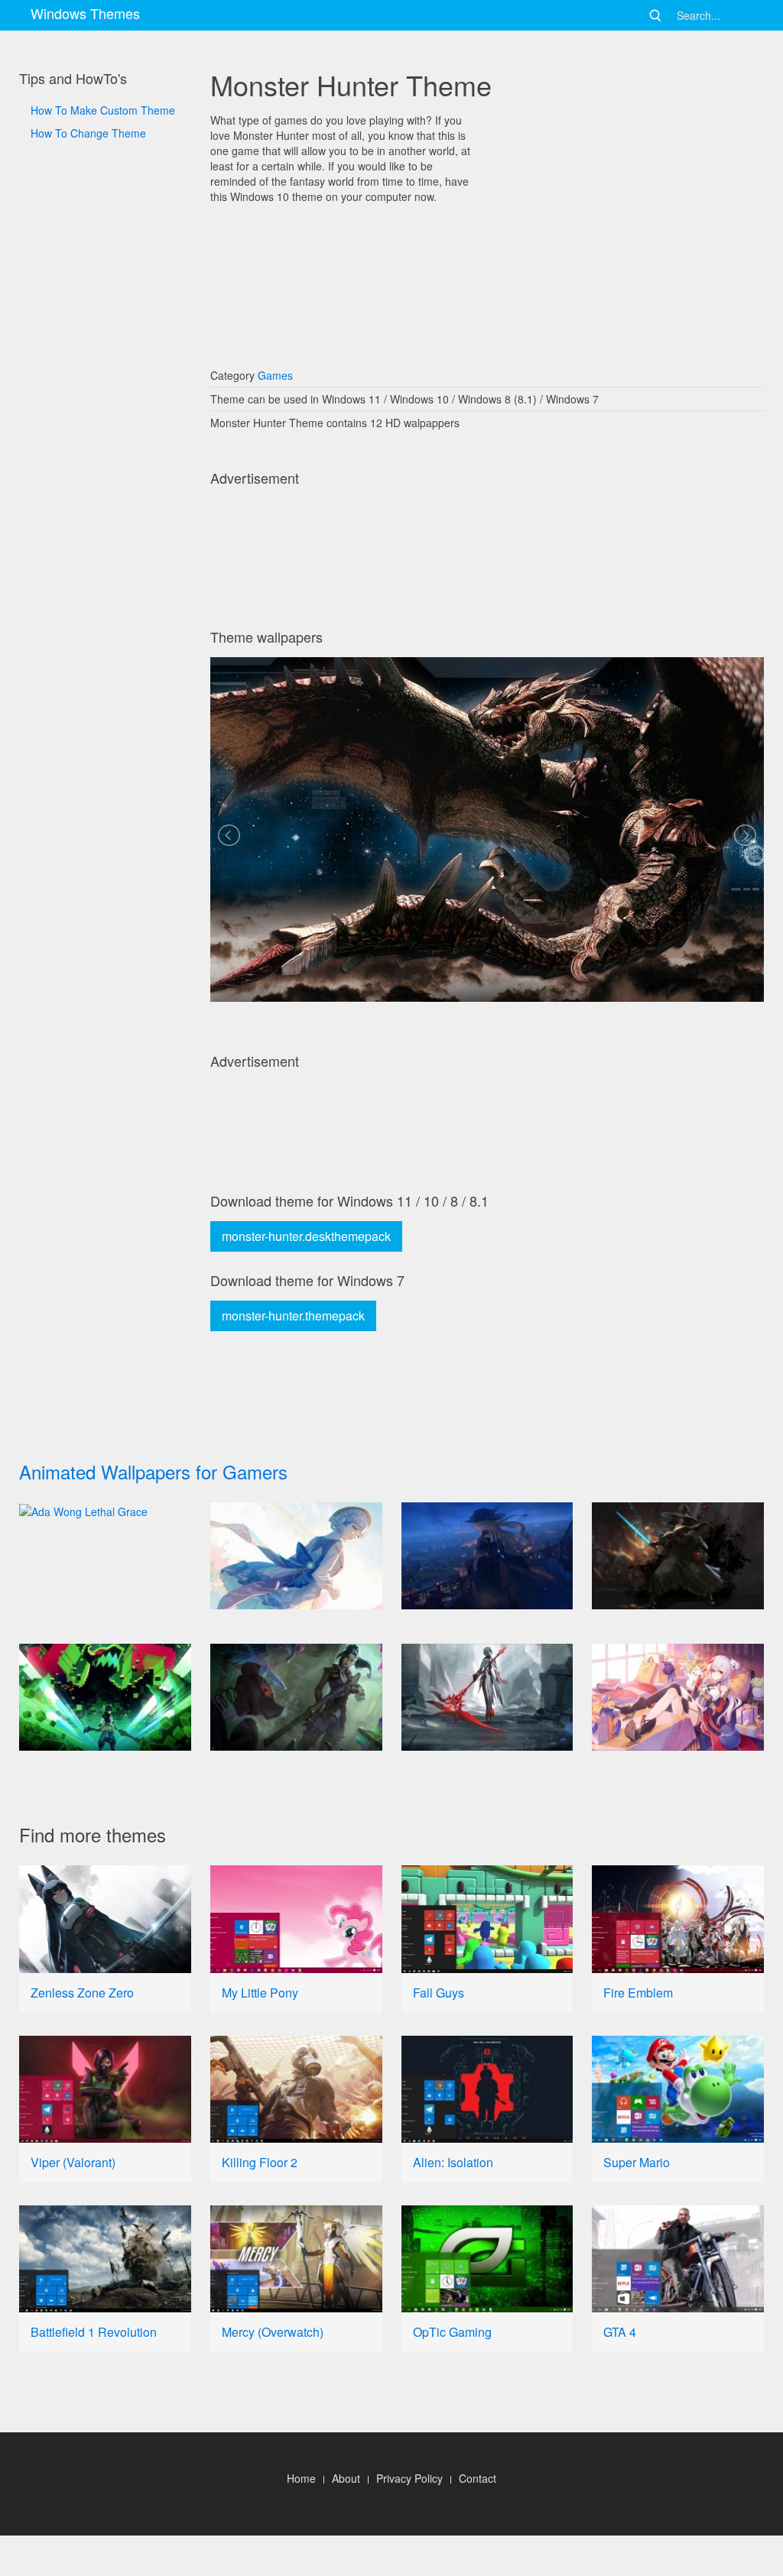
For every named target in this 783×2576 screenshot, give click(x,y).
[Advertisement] (105, 657)
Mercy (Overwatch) (273, 2332)
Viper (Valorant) (73, 2162)
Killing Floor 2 (260, 2162)
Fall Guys (439, 1993)
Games (275, 375)
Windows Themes (85, 13)
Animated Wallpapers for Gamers (153, 1471)
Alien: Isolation (453, 2162)
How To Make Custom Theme (103, 110)
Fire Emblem (638, 1993)
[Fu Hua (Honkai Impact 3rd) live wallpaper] (678, 1697)
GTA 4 (620, 2332)
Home (301, 2478)
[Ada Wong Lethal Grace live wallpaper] (105, 1511)
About (346, 2478)
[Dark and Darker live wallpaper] (678, 1556)
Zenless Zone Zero (82, 1993)
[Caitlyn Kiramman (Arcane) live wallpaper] (296, 1697)
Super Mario (637, 2162)
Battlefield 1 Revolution (94, 2332)
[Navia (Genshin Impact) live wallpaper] (487, 1556)
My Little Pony (260, 1993)
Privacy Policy (409, 2478)
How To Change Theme (88, 133)
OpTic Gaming (452, 2332)
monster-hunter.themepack (293, 1316)
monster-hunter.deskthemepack (306, 1236)
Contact (478, 2478)
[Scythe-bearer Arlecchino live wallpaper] (487, 1697)
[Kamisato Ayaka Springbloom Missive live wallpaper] (296, 1556)
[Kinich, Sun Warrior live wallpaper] (105, 1697)
